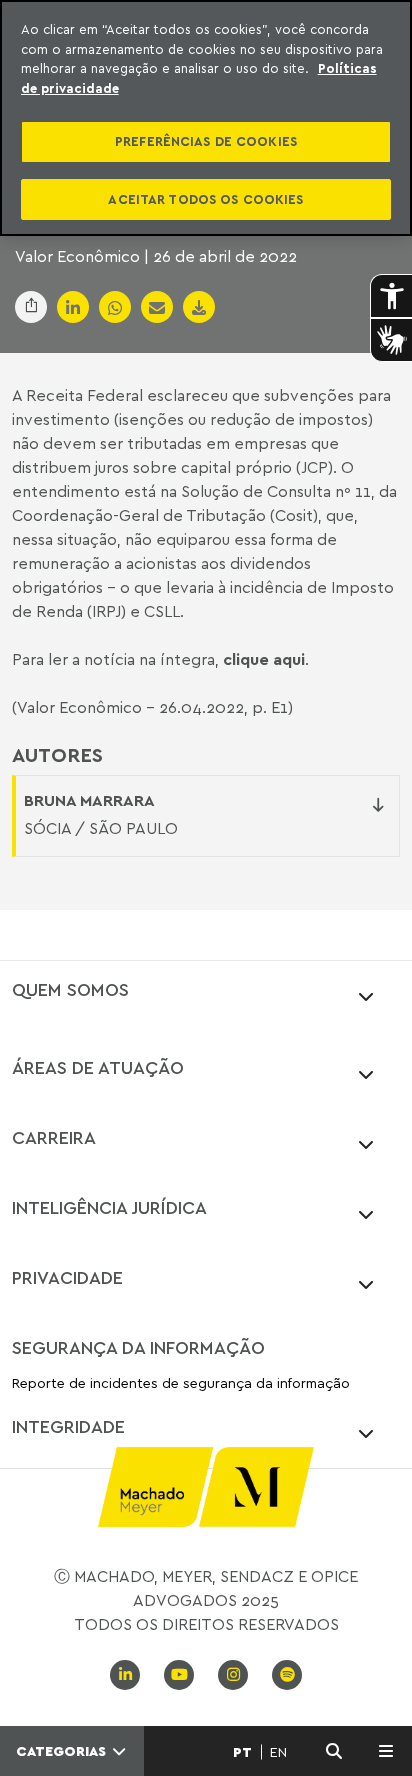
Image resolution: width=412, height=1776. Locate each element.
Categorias (63, 1751)
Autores (57, 755)
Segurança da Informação (138, 1347)
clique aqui (264, 659)
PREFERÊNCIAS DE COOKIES (206, 141)
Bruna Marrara (89, 800)
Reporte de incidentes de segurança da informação (181, 1383)
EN (278, 1752)
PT (242, 1752)
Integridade (68, 1426)
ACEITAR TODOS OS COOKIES (205, 199)
